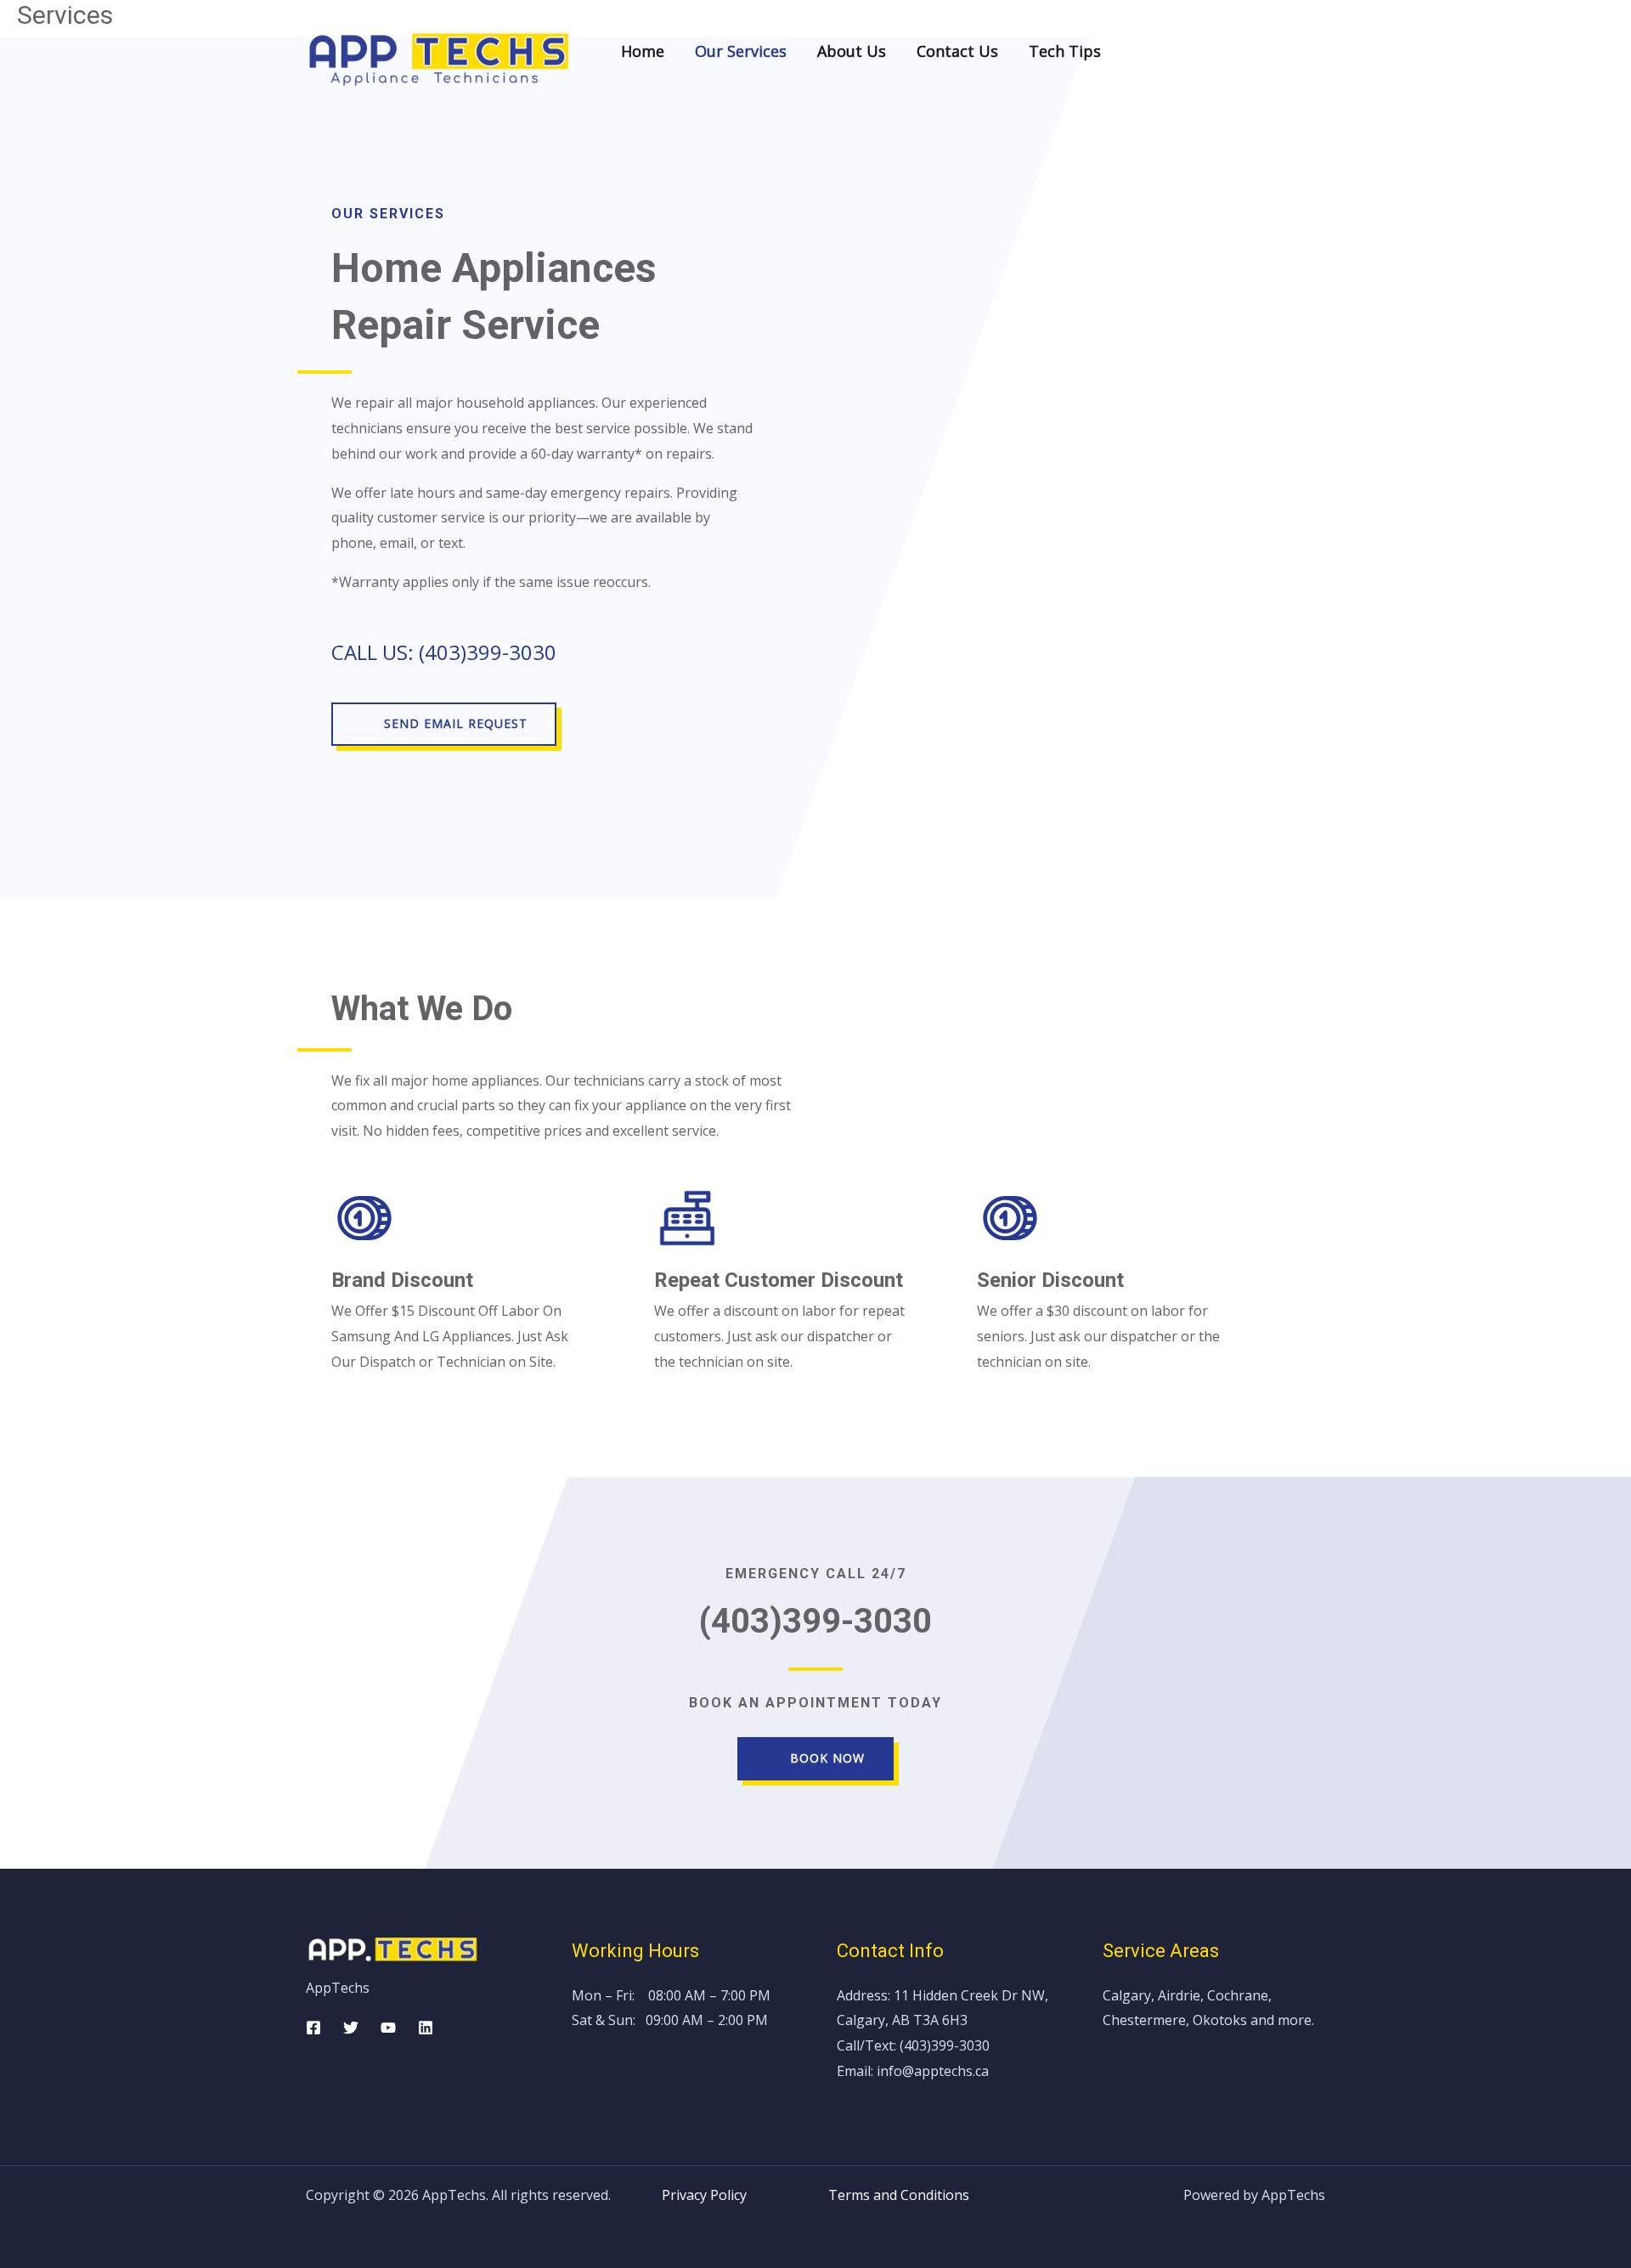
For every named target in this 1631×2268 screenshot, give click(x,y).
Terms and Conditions (899, 2195)
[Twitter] (351, 2028)
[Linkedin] (426, 2028)
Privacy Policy (745, 2195)
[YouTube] (388, 2028)
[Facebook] (313, 2028)
